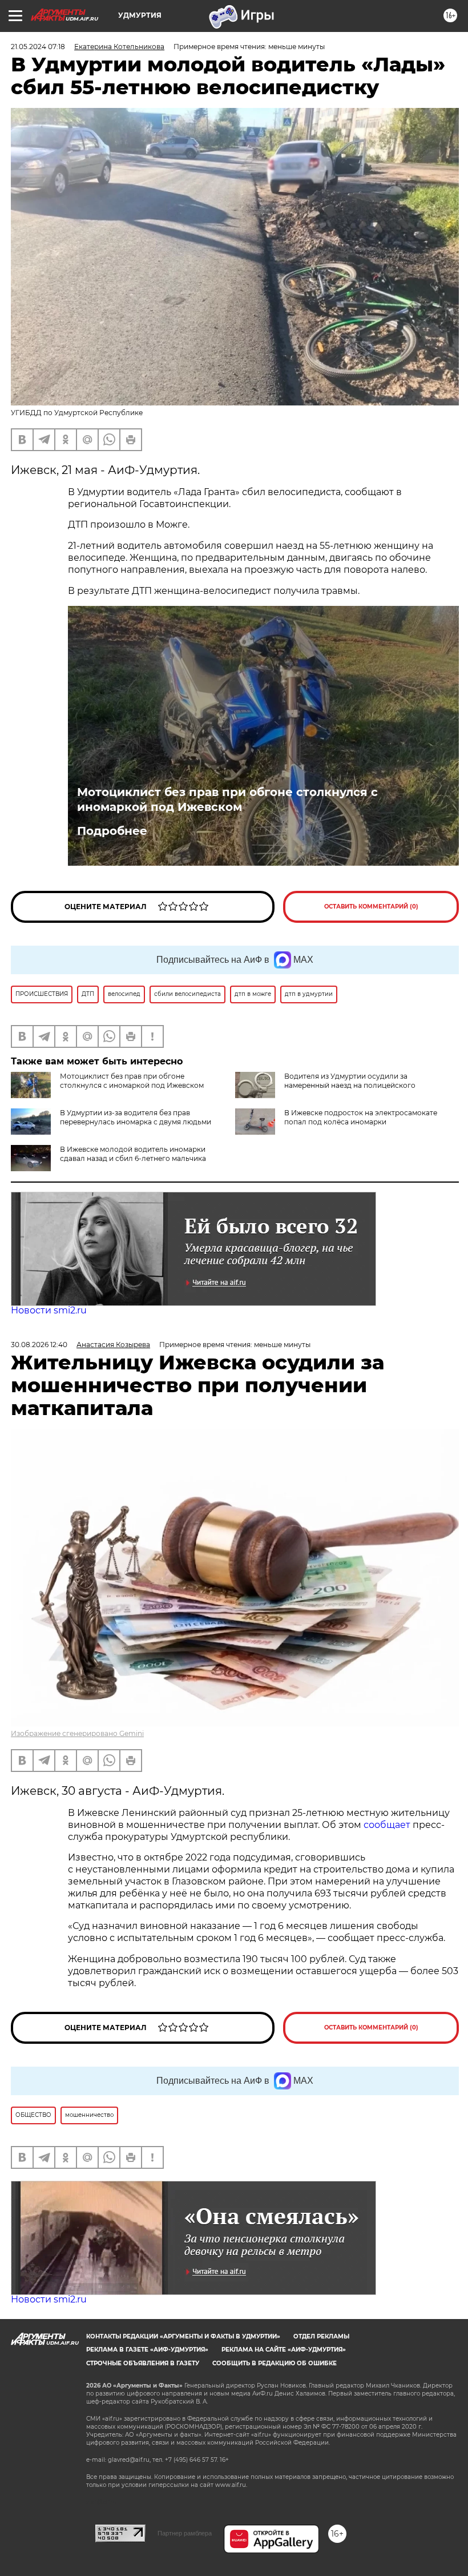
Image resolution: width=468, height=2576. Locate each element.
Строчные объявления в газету (143, 2363)
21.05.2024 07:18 (38, 47)
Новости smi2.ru (49, 1310)
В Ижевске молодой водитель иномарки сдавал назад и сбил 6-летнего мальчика (133, 1154)
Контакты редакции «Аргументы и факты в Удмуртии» (183, 2336)
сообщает (388, 1825)
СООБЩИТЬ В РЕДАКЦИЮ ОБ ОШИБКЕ (275, 2363)
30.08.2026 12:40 (39, 1345)
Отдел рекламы (321, 2336)
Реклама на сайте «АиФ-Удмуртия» (284, 2350)
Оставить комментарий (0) (371, 907)
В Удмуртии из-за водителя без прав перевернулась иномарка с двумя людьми (136, 1117)
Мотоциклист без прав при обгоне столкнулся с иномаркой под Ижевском (227, 799)
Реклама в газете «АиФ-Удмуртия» (147, 2350)
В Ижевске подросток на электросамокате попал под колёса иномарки (361, 1117)
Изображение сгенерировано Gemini (77, 1733)
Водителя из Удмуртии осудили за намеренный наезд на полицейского (350, 1081)
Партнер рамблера (185, 2533)
